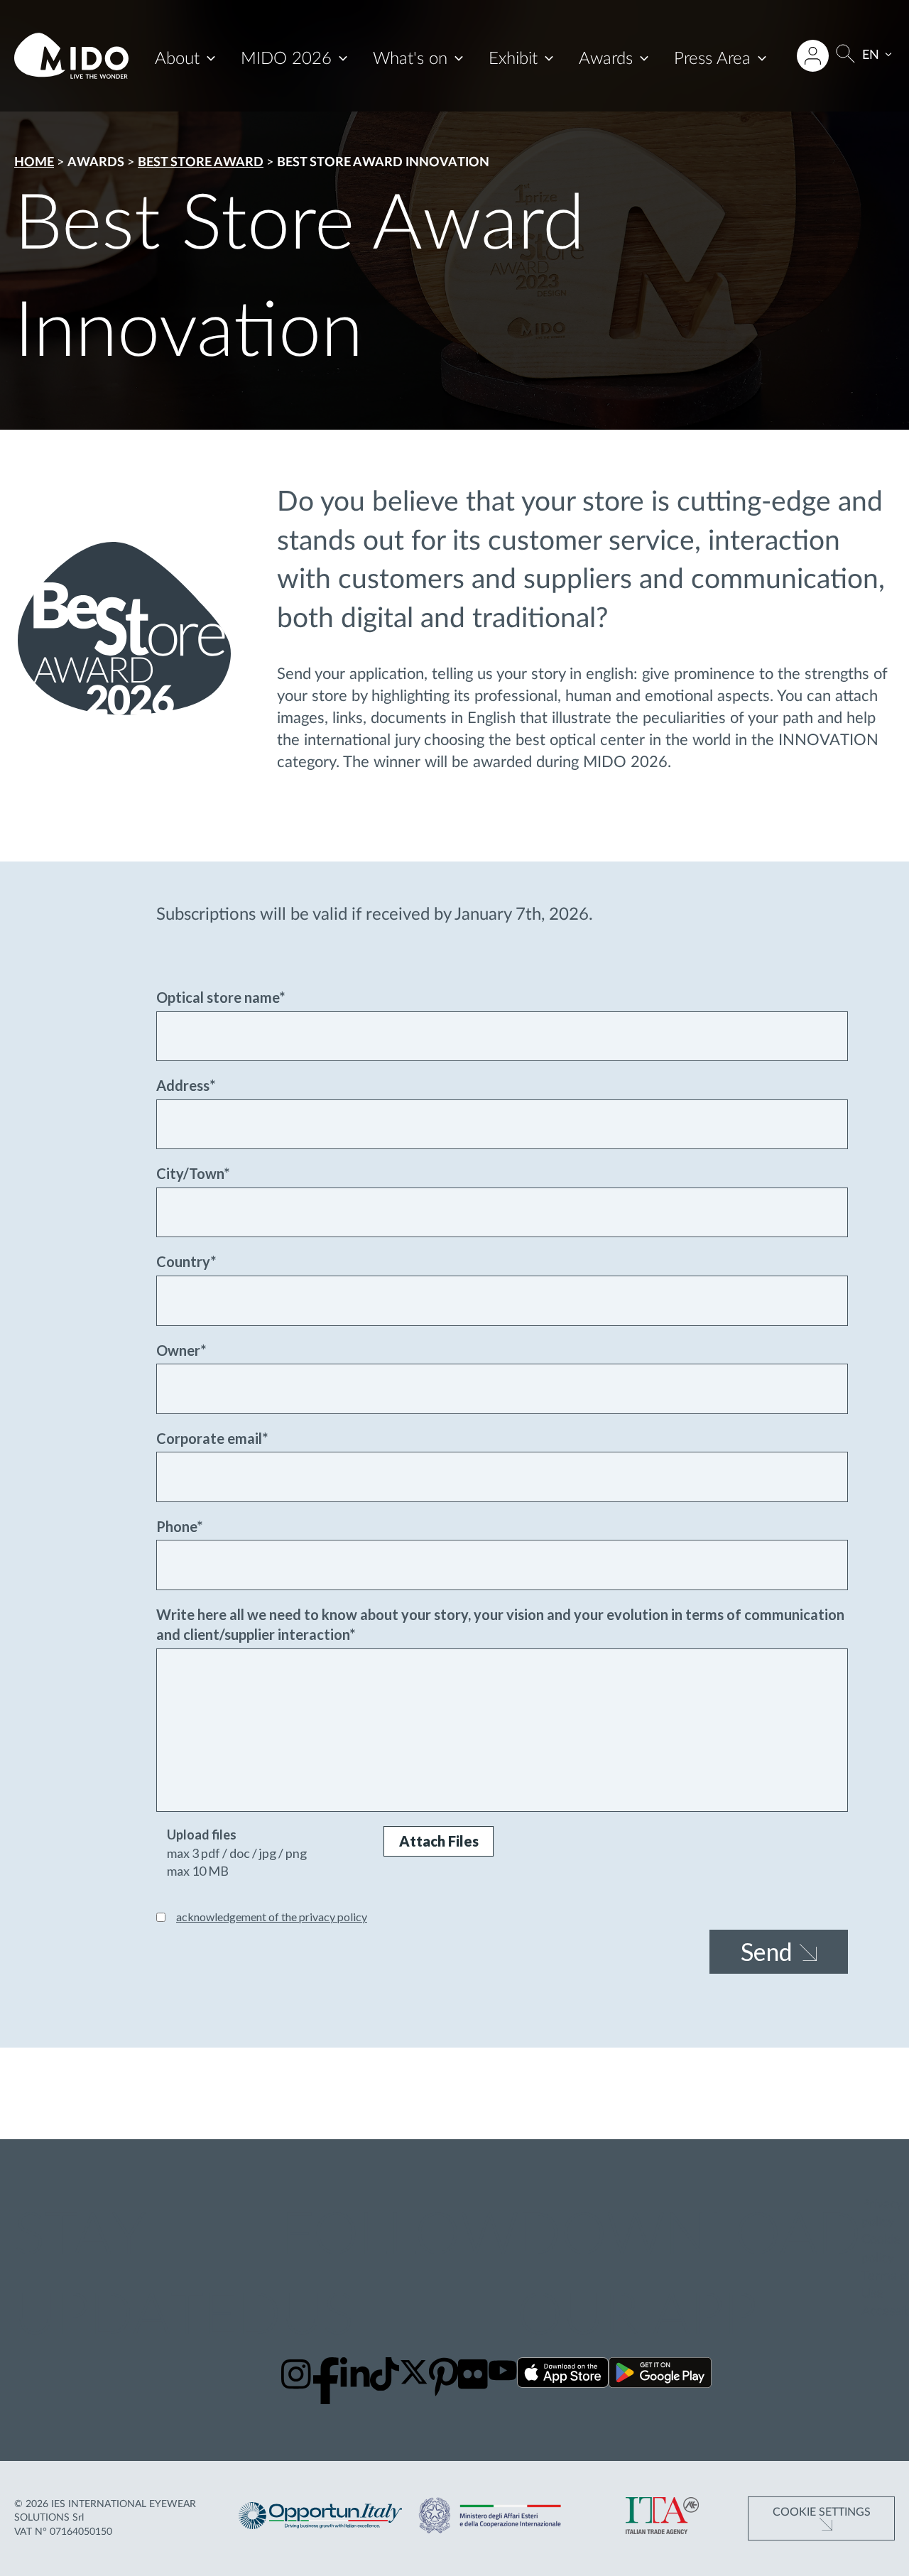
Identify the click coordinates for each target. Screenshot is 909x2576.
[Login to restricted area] (813, 56)
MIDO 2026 (286, 59)
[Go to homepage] (71, 56)
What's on (410, 59)
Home (34, 163)
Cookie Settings (822, 2512)
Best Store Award (201, 163)
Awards (606, 59)
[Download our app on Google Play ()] (660, 2375)
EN (871, 55)
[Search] (845, 56)
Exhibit (513, 59)
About (177, 59)
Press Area (712, 59)
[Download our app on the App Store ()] (563, 2375)
